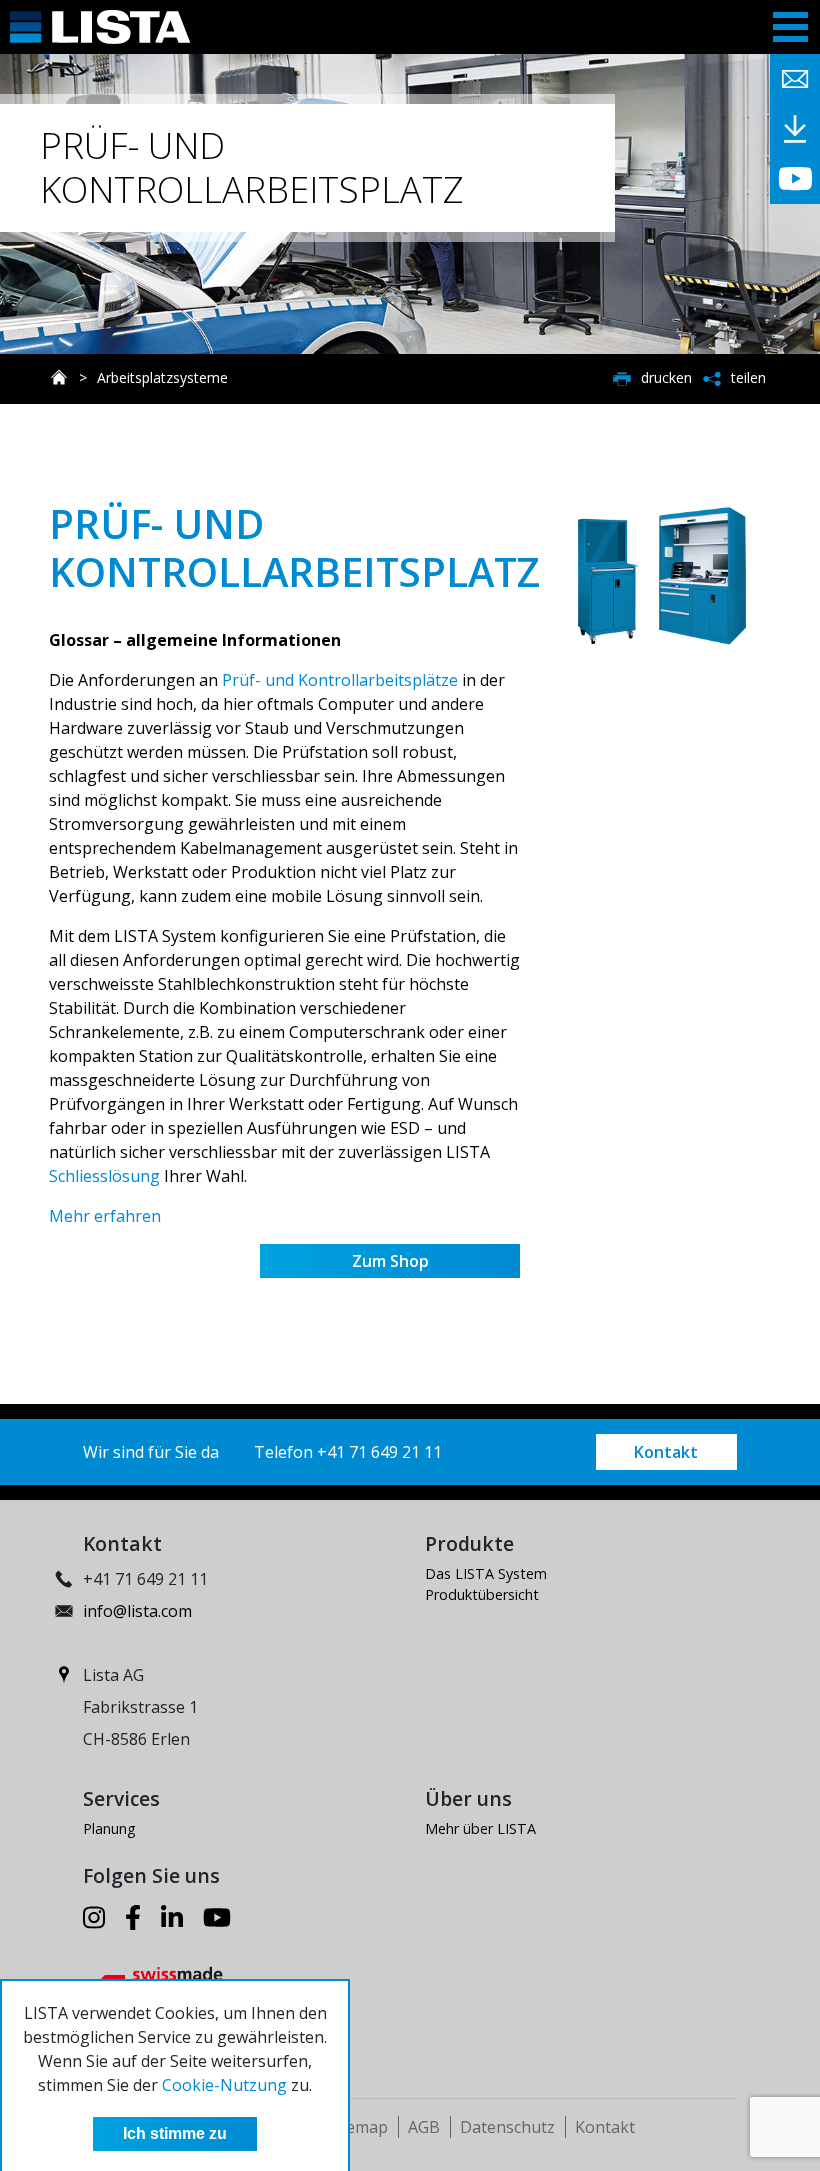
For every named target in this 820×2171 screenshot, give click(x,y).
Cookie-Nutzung (224, 2085)
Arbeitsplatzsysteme (162, 377)
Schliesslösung (104, 1176)
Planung (109, 1828)
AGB (424, 2127)
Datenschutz (507, 2127)
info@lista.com (137, 1611)
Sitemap (357, 2127)
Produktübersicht (482, 1594)
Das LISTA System (486, 1573)
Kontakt (666, 1452)
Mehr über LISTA (480, 1828)
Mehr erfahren (105, 1216)
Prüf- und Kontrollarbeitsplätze (340, 680)
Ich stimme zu (175, 2133)
